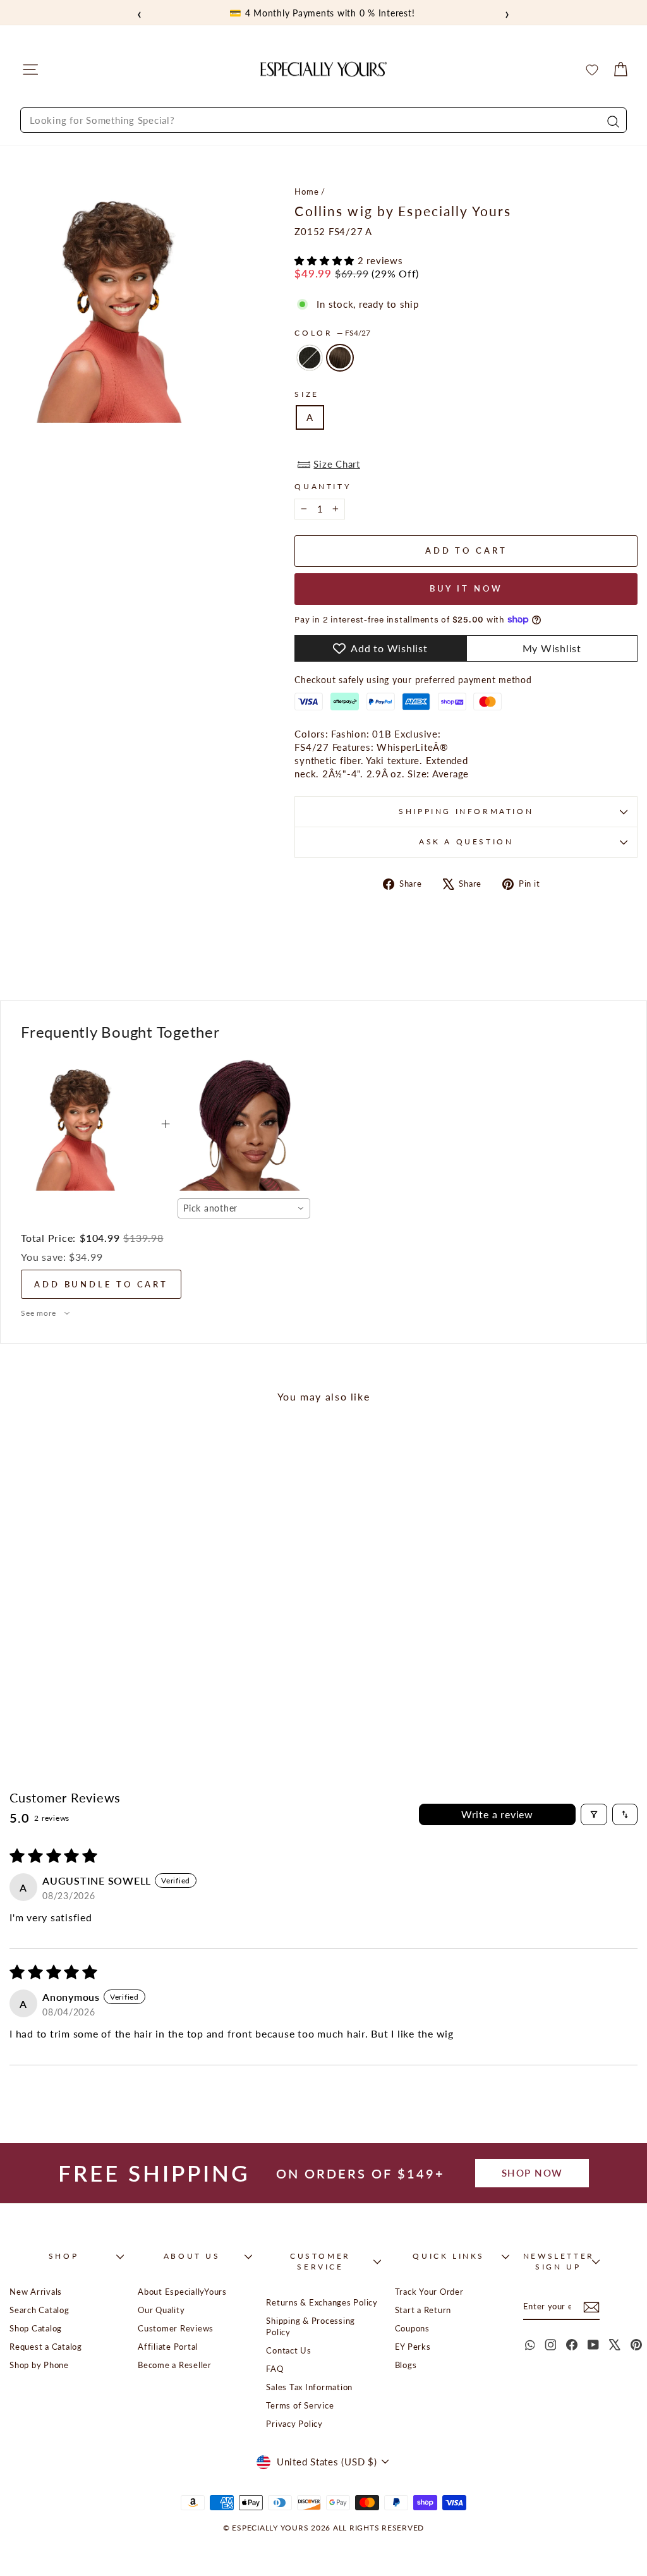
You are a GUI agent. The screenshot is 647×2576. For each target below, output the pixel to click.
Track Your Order (429, 2292)
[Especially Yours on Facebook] (572, 2345)
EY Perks (413, 2347)
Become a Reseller (175, 2365)
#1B (310, 358)
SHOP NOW (532, 2173)
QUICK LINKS (449, 2256)
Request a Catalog (46, 2347)
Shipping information (466, 811)
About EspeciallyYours (182, 2292)
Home (306, 191)
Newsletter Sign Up (559, 2261)
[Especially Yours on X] (615, 2345)
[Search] (612, 120)
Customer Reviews (176, 2328)
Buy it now (466, 588)
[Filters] (594, 1814)
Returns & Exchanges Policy (322, 2302)
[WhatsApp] (529, 2345)
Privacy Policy (294, 2424)
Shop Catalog (36, 2328)
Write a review (497, 1814)
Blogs (406, 2365)
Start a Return (423, 2310)
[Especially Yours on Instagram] (550, 2345)
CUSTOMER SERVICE (320, 2261)
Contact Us (289, 2350)
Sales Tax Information (309, 2387)
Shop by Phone (39, 2365)
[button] (326, 260)
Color (332, 333)
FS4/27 (340, 358)
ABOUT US (192, 2256)
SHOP (63, 2256)
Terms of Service (300, 2405)
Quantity (323, 486)
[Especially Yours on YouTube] (593, 2345)
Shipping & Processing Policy (311, 2326)
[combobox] (323, 120)
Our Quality (161, 2310)
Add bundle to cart (101, 1284)
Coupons (412, 2328)
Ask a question (466, 841)
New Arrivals (36, 2292)
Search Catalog (39, 2310)
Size (306, 394)
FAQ (275, 2369)
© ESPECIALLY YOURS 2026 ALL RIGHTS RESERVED (323, 2528)
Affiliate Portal (168, 2347)
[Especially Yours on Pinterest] (636, 2345)
